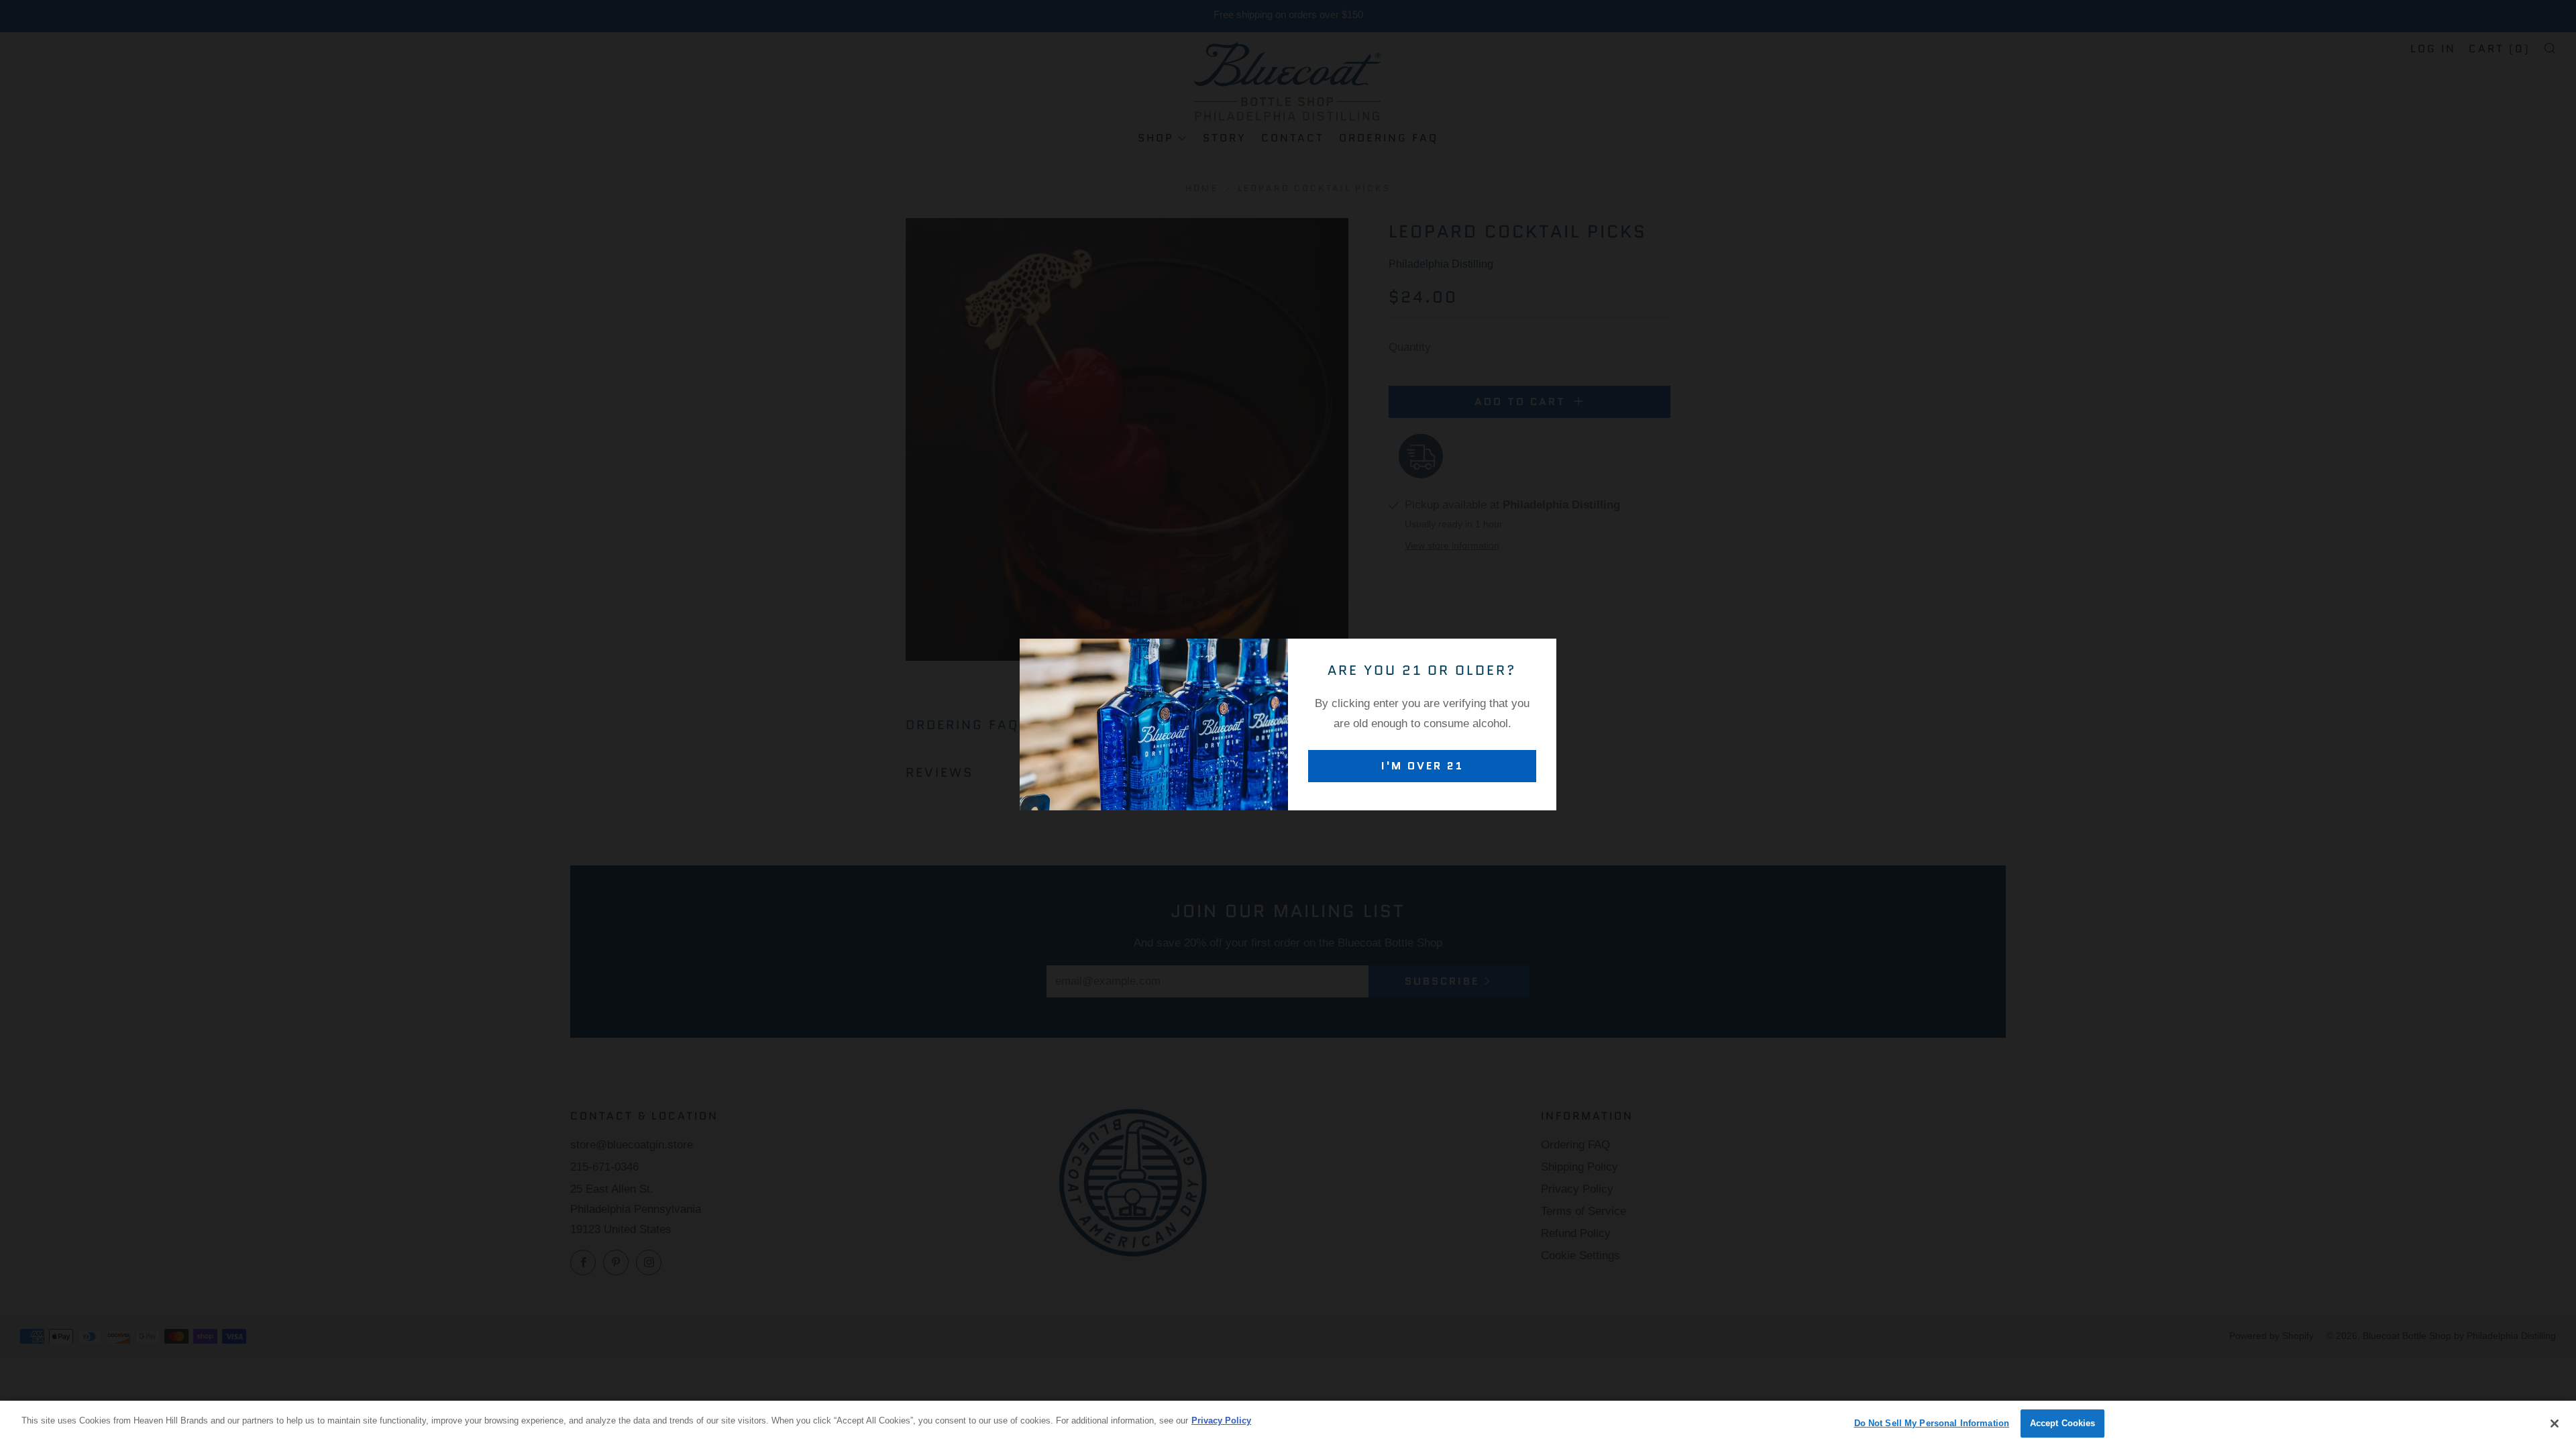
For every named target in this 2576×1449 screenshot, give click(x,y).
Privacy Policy (1221, 1420)
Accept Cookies (2063, 1423)
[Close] (2555, 1424)
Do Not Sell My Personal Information (1932, 1423)
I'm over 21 (1423, 766)
